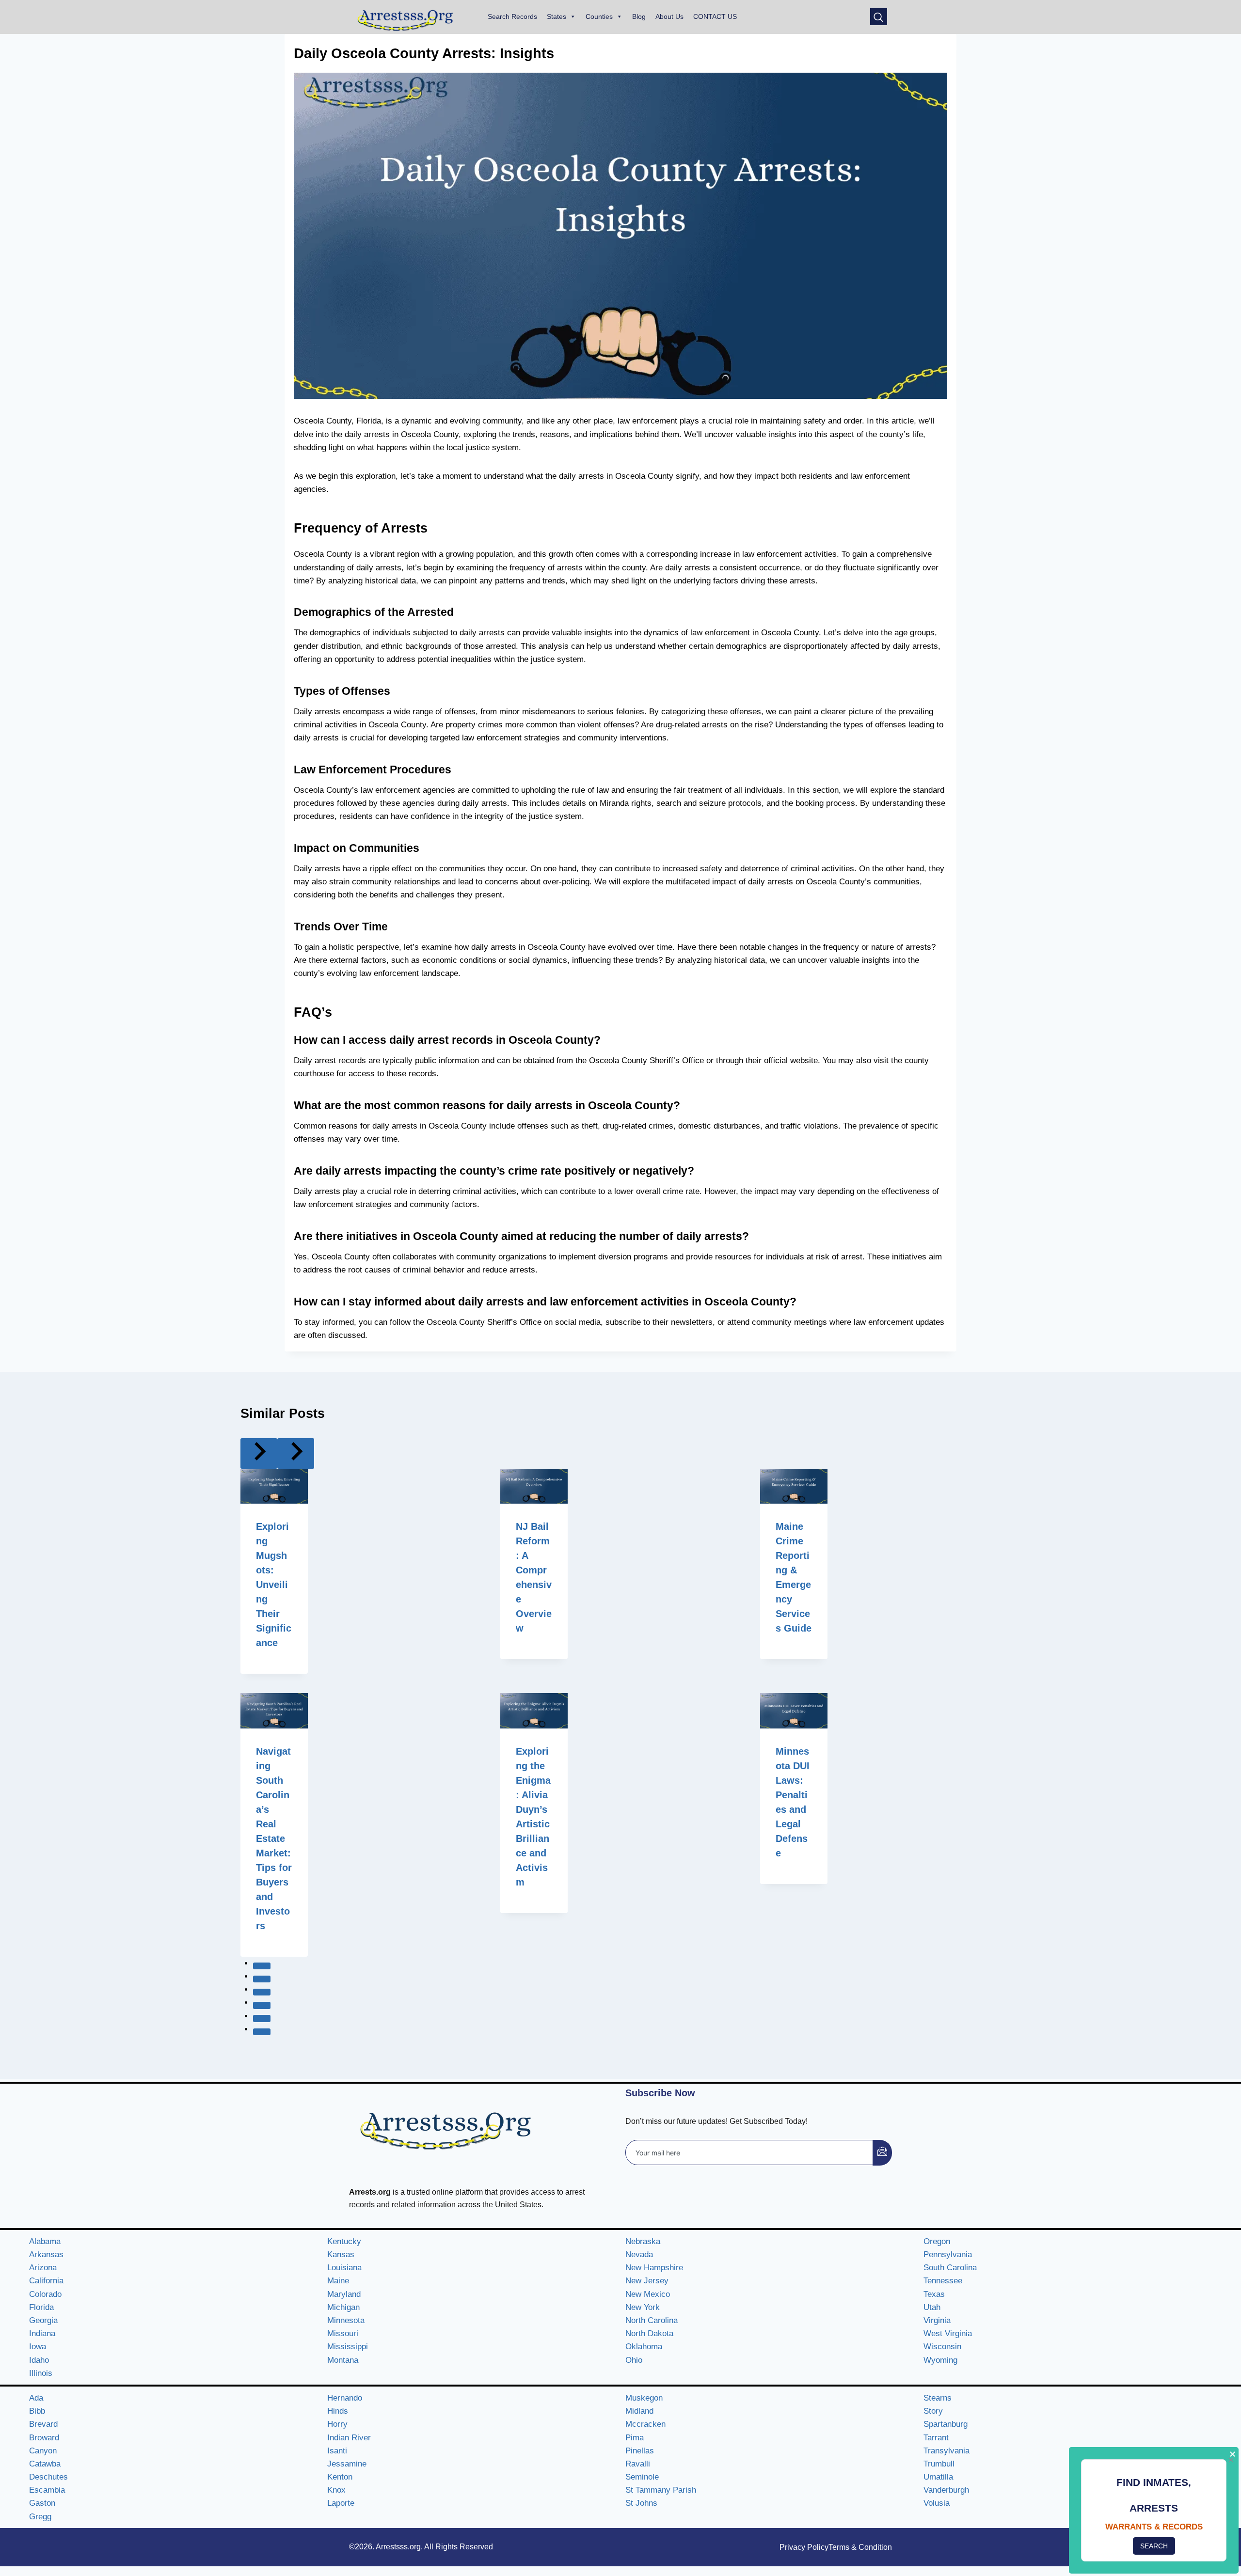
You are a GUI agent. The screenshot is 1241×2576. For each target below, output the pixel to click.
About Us (669, 16)
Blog (639, 16)
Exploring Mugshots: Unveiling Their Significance (274, 1585)
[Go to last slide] (259, 1453)
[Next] (296, 1453)
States (557, 16)
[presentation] (274, 1486)
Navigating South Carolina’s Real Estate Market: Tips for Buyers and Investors (274, 1838)
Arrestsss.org (398, 2547)
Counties (599, 16)
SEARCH (1154, 2546)
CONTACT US (715, 16)
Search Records (512, 16)
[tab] (262, 1966)
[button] (879, 17)
